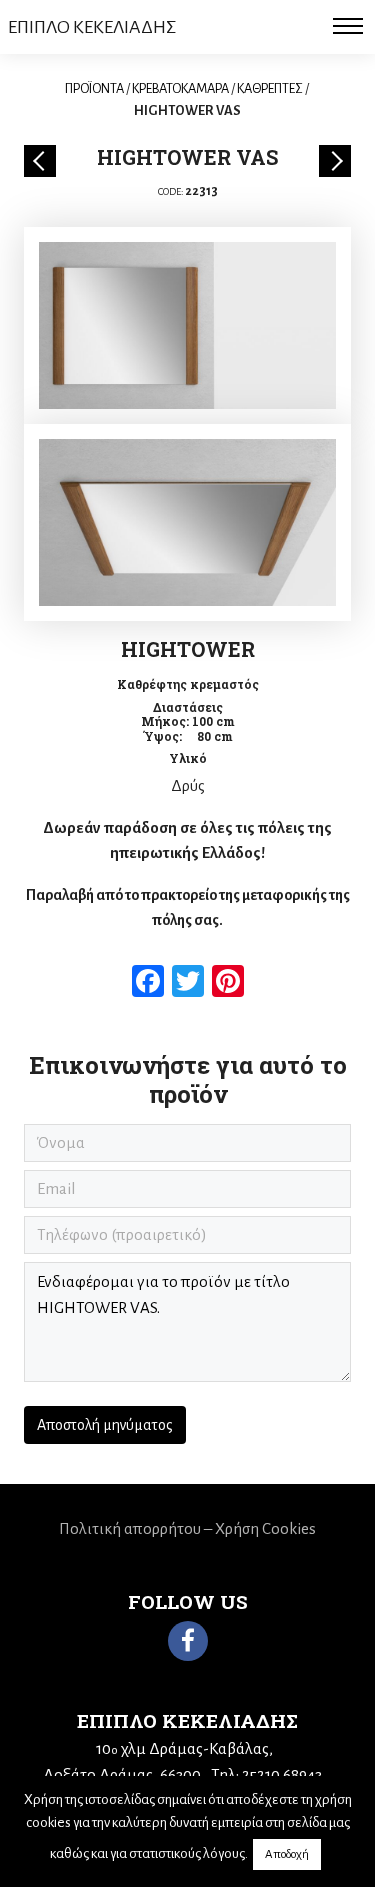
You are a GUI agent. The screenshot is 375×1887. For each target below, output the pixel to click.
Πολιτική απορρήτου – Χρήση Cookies (187, 1528)
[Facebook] (188, 1641)
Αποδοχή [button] (287, 1854)
